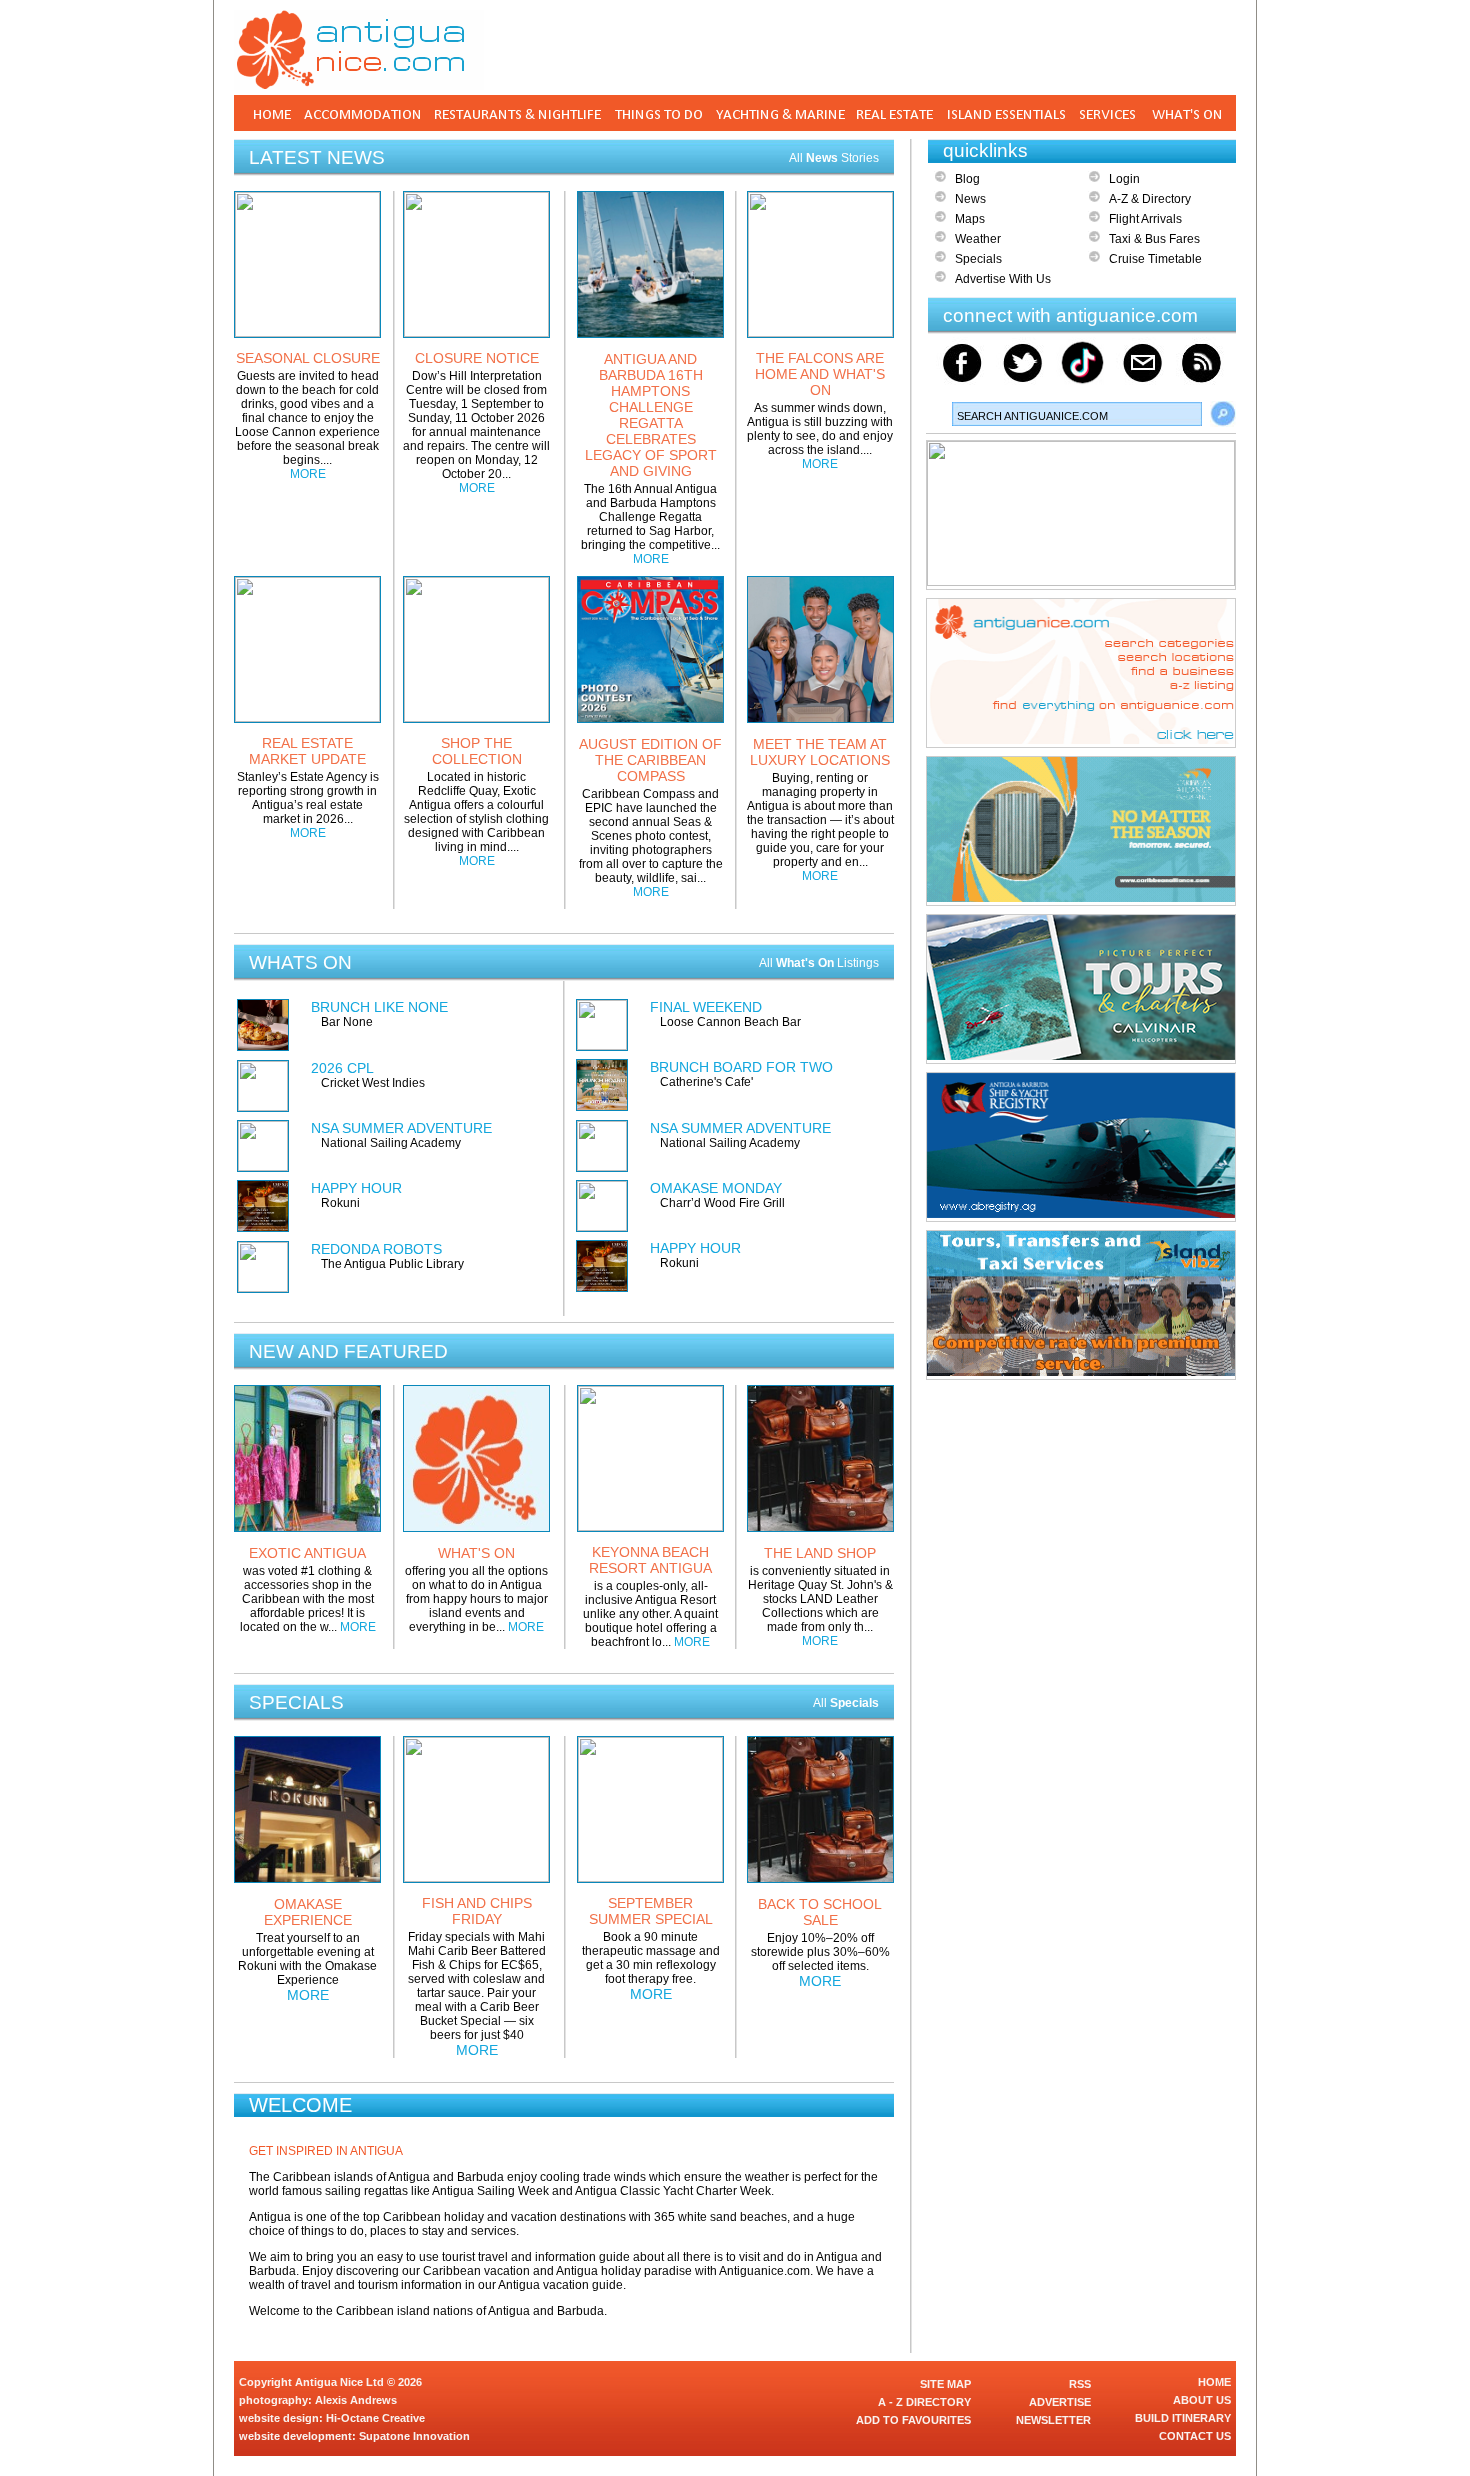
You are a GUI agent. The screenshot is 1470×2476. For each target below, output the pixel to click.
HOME (1214, 2382)
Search (1223, 414)
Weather (978, 239)
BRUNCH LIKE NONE (379, 1007)
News (970, 199)
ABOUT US (1202, 2400)
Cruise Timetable (1155, 259)
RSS (1080, 2384)
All (846, 1703)
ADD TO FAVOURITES (913, 2420)
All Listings (819, 963)
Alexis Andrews (356, 2400)
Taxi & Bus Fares (1154, 239)
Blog (967, 179)
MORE (308, 474)
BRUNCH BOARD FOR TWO (741, 1067)
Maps (970, 219)
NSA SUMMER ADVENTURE (401, 1128)
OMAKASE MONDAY (716, 1188)
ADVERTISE (1060, 2402)
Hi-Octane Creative (375, 2418)
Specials (978, 259)
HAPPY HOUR (356, 1188)
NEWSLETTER (1053, 2420)
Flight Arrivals (1145, 219)
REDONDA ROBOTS (376, 1249)
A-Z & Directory (1150, 199)
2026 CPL (342, 1068)
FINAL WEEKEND (706, 1007)
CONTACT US (1195, 2436)
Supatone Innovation (414, 2436)
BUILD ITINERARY (1183, 2418)
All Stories (834, 158)
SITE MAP (945, 2384)
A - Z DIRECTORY (924, 2402)
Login (1124, 179)
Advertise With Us (1003, 279)
